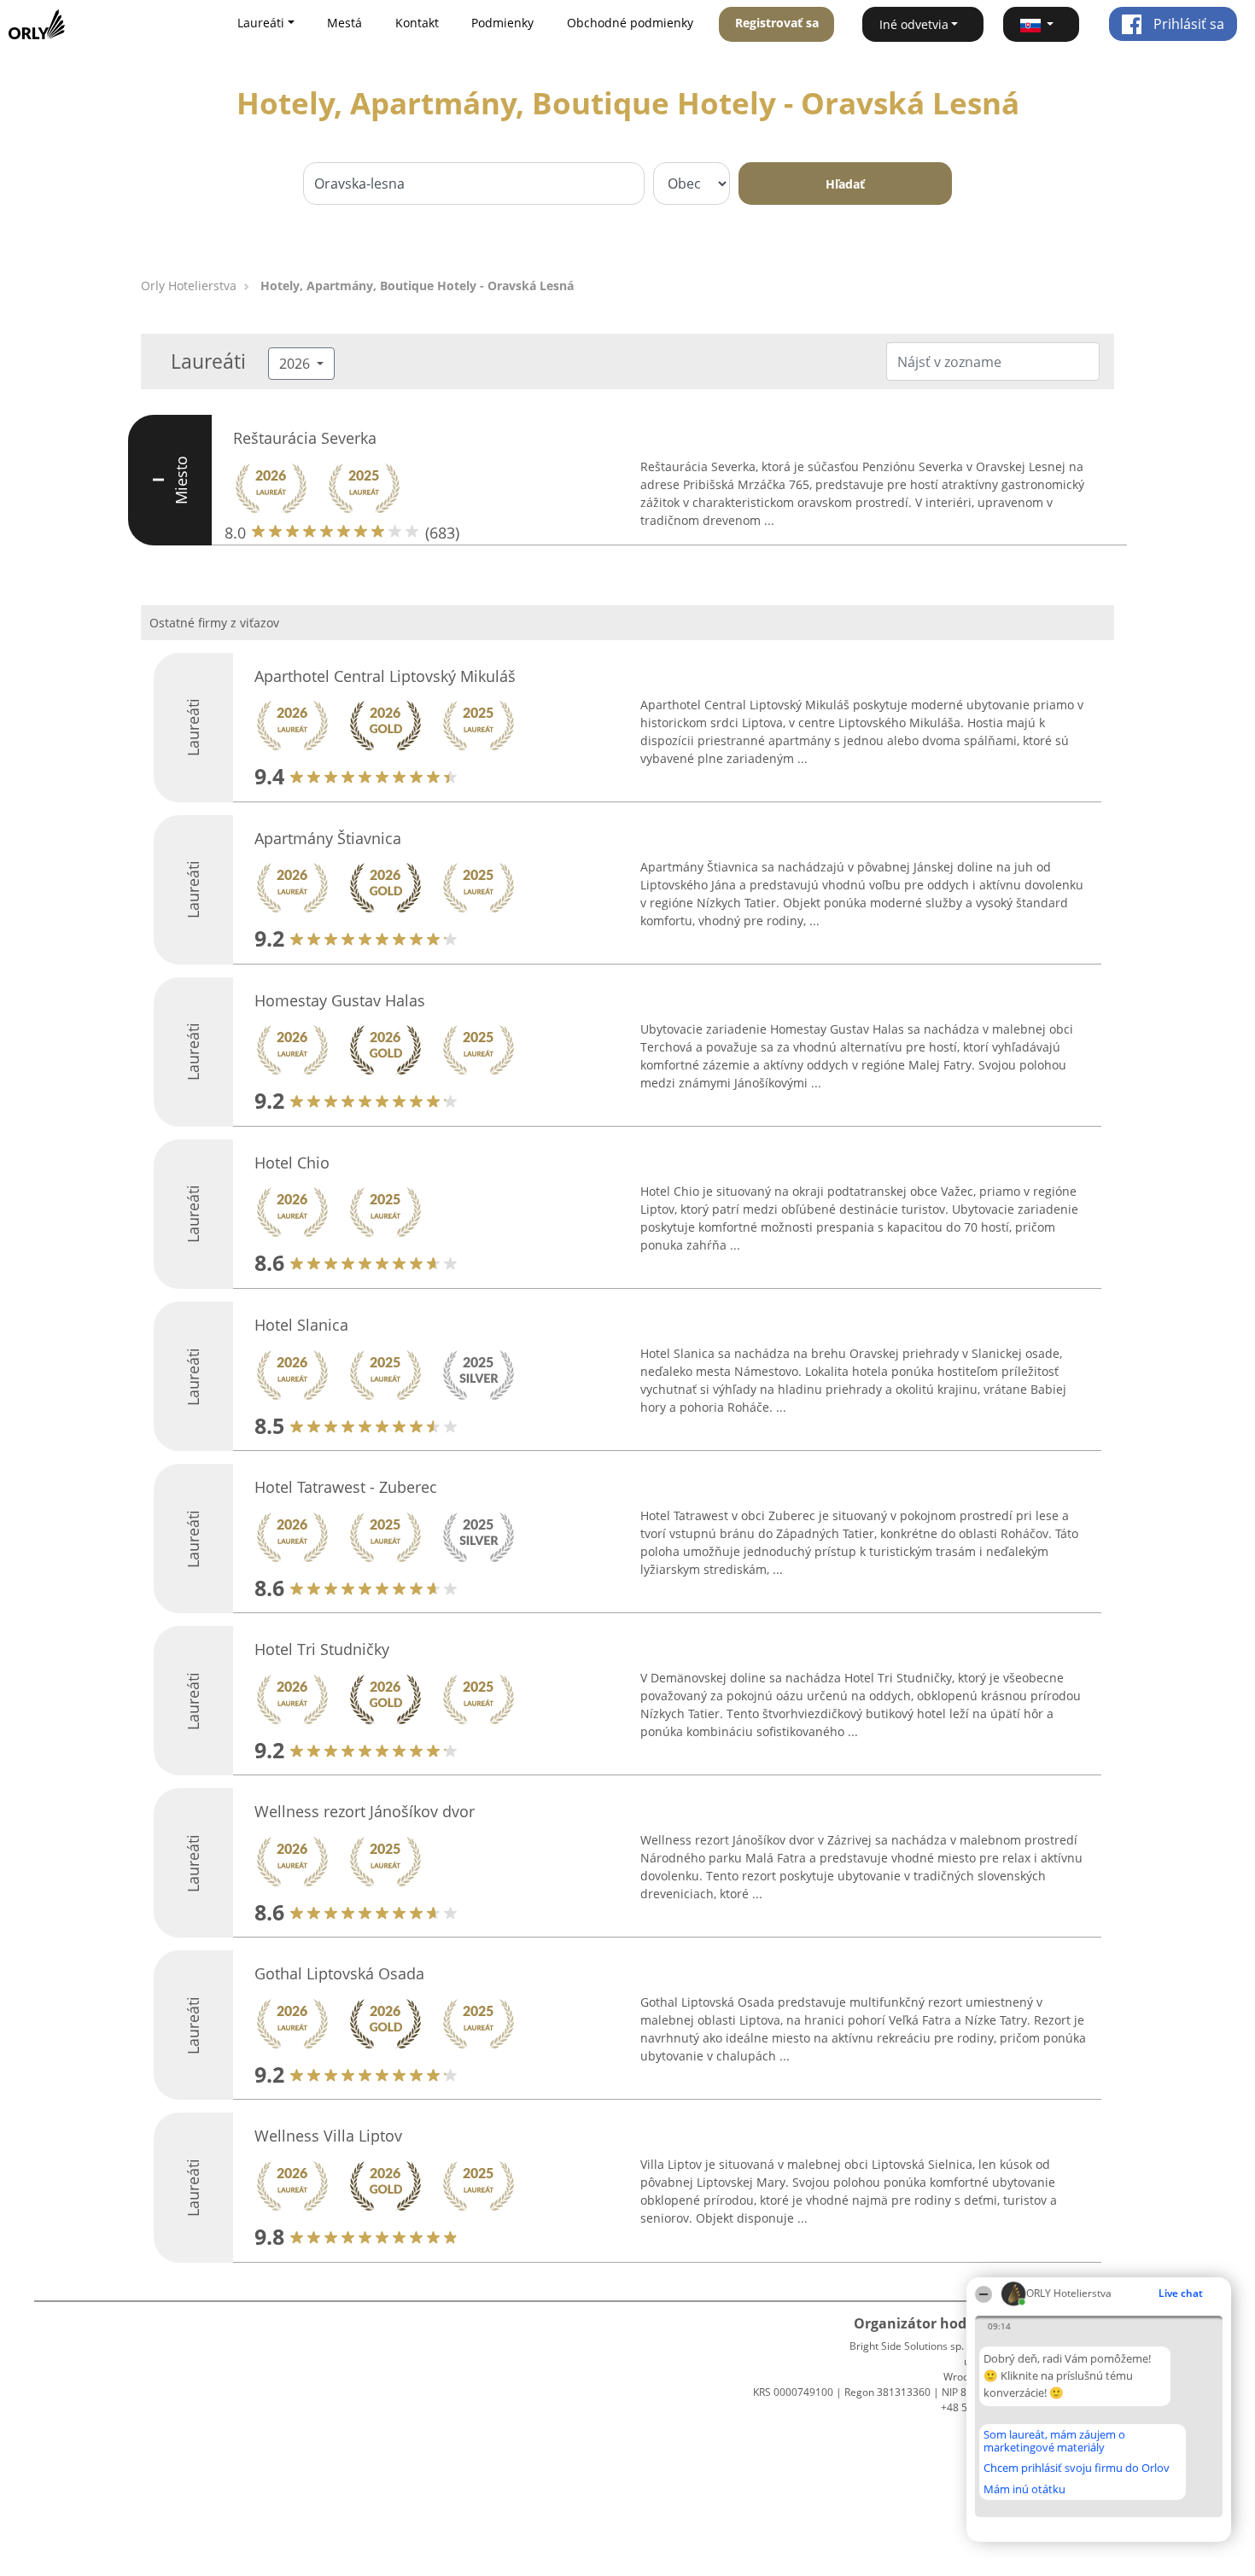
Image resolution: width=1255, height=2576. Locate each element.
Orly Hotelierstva (189, 286)
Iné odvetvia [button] (914, 24)
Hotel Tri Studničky (322, 1649)
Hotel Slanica (301, 1325)
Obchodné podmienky (630, 23)
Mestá (344, 23)
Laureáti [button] (261, 23)
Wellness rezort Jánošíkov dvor (365, 1811)
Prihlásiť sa (1187, 24)
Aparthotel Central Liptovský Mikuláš (385, 676)
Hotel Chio (292, 1163)
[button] (1042, 24)
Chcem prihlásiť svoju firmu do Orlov (1077, 2468)
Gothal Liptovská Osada (339, 1973)
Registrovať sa (777, 23)
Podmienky (502, 23)
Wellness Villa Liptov (328, 2136)
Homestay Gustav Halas (340, 1000)
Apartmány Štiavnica (328, 838)
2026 (296, 364)
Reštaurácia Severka (305, 438)
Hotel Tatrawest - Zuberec (346, 1487)
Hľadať (845, 184)
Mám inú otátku (1024, 2489)
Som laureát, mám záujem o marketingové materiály (1054, 2441)
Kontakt (417, 23)
